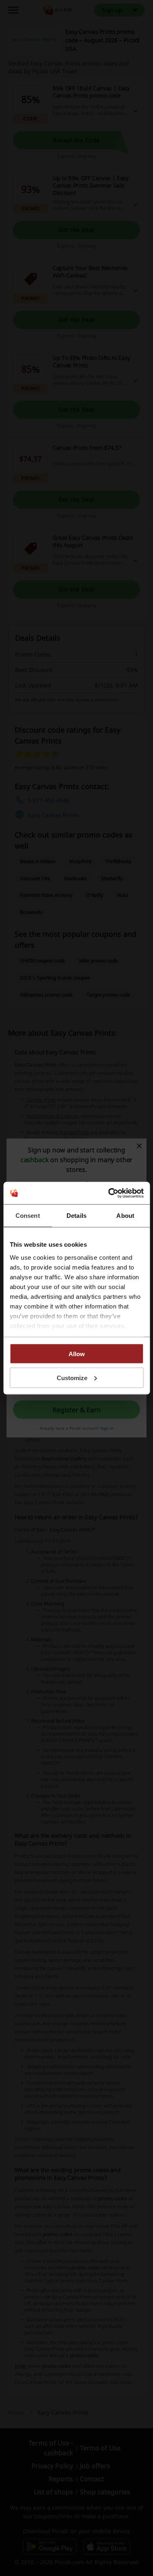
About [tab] (125, 1216)
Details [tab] (76, 1216)
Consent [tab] (28, 1216)
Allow (77, 1354)
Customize (72, 1377)
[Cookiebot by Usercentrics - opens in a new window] (109, 1193)
